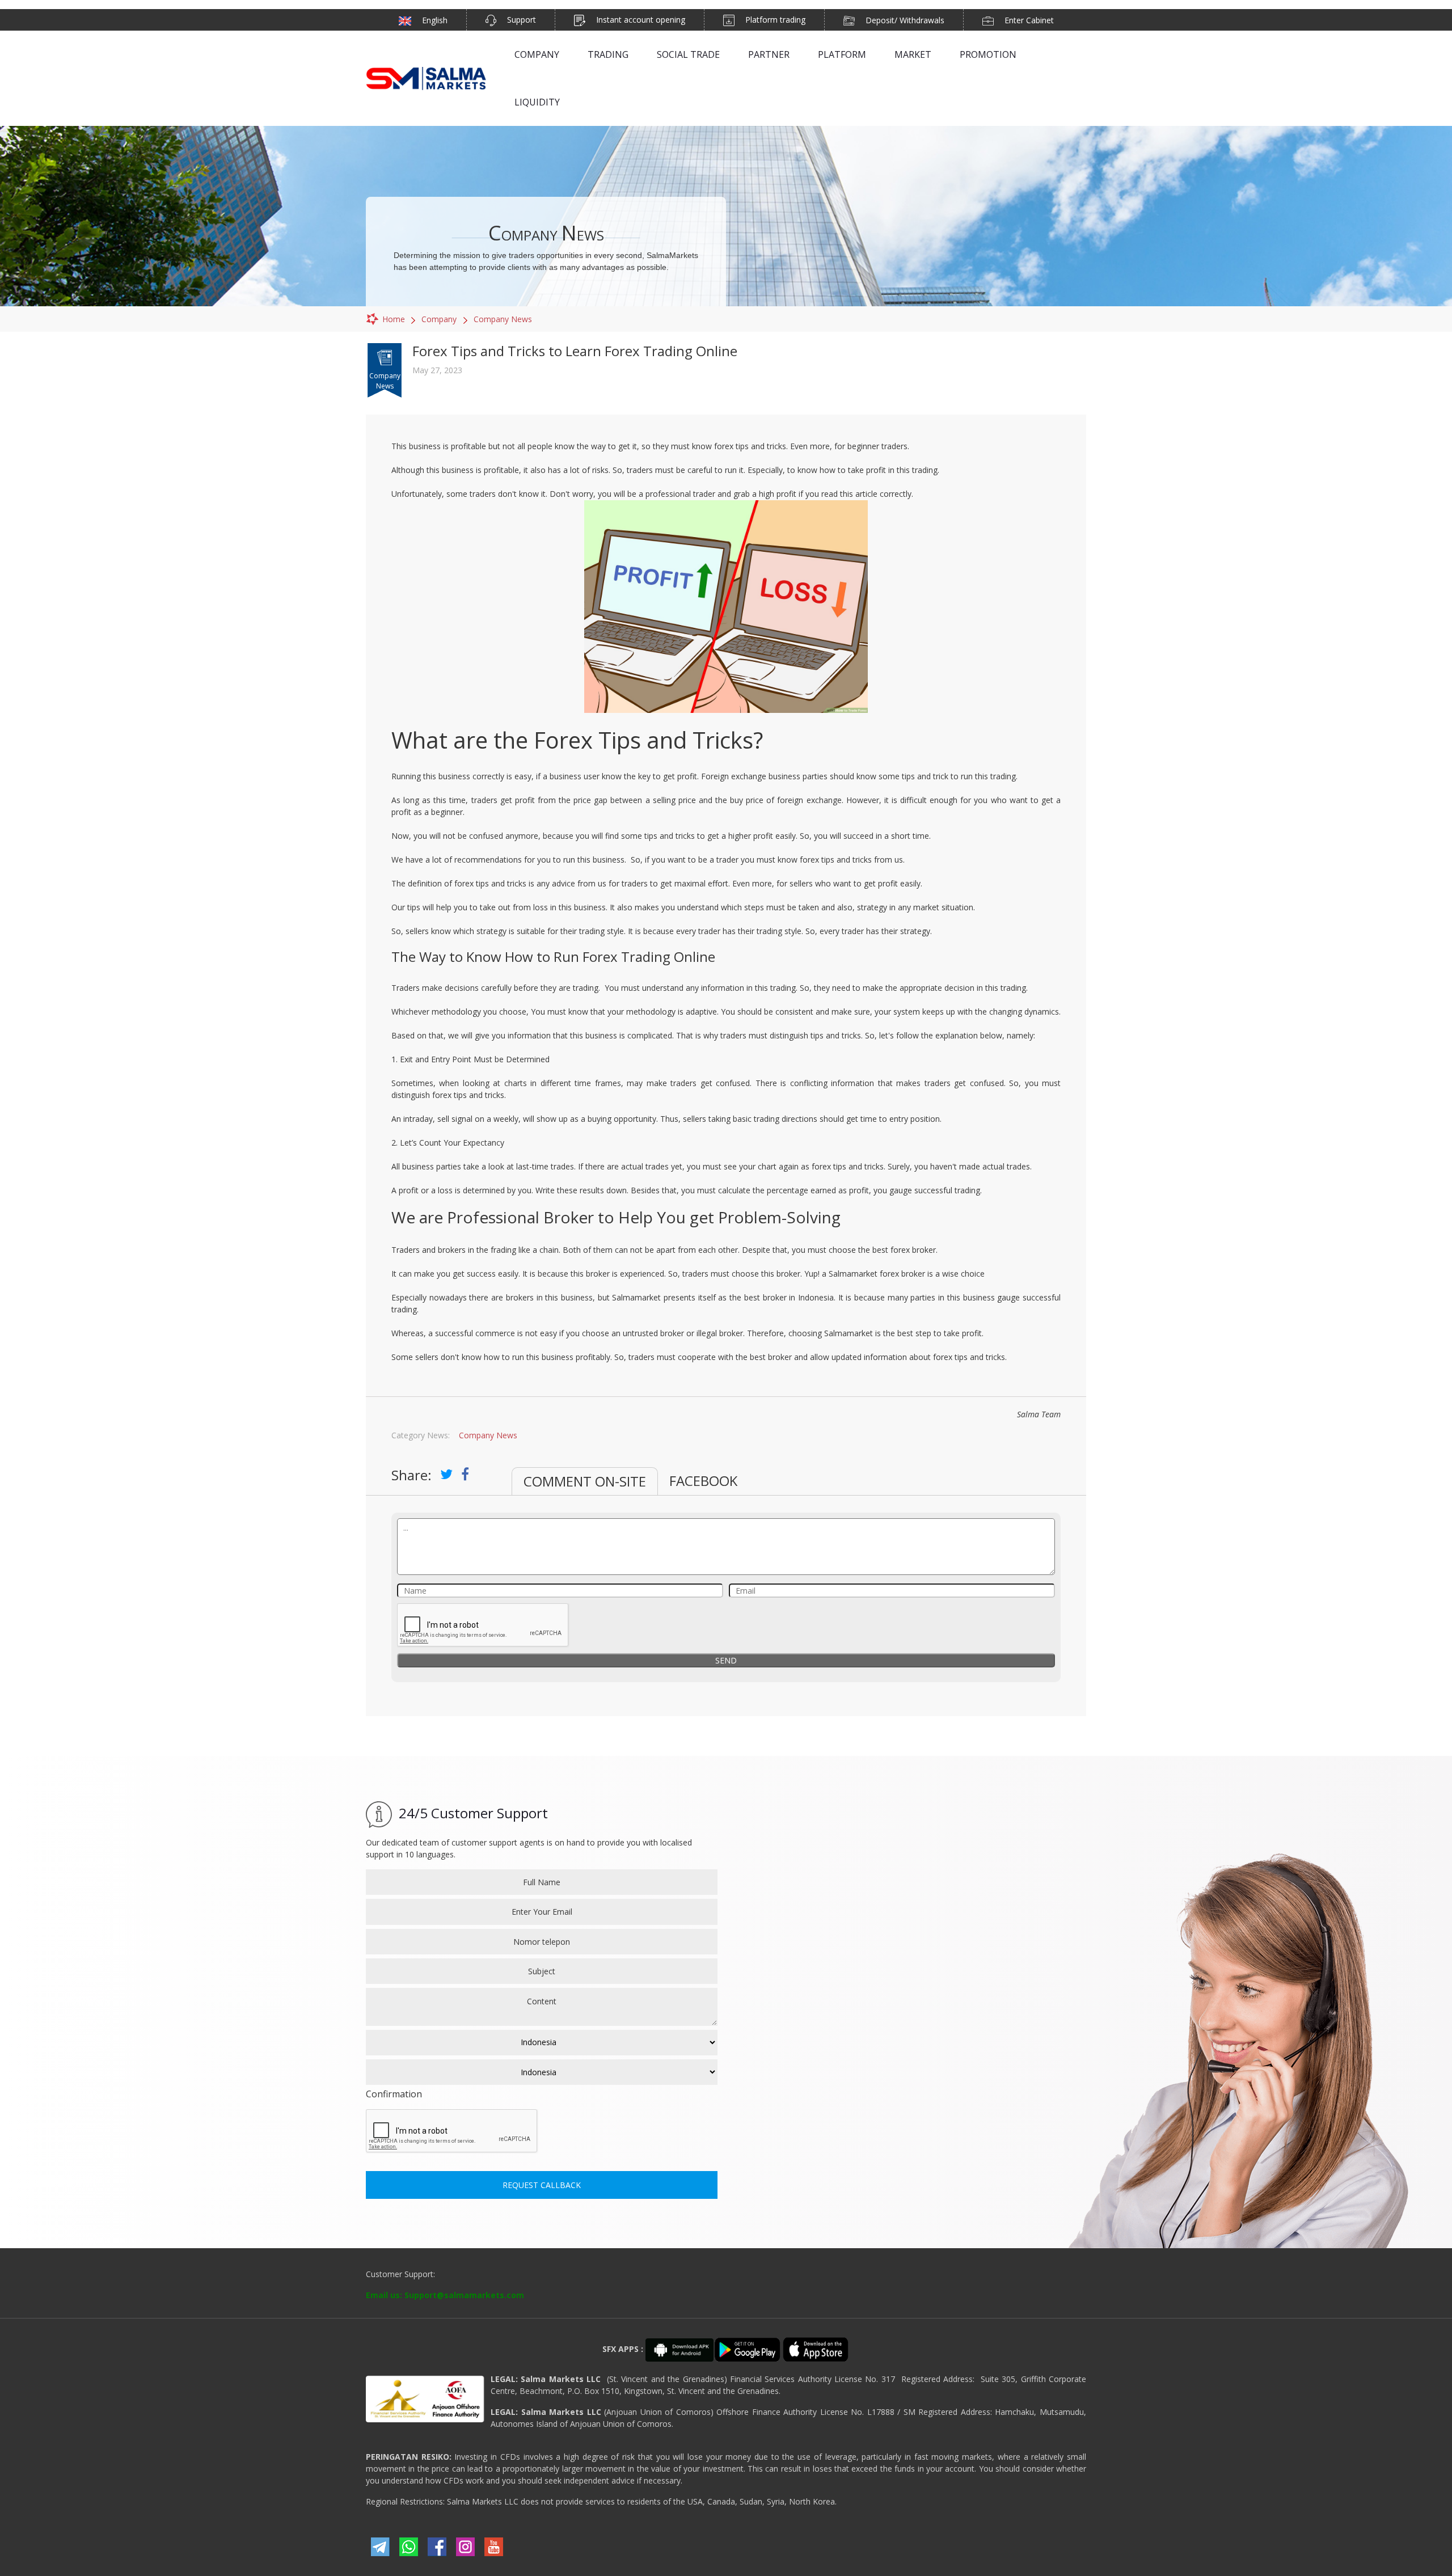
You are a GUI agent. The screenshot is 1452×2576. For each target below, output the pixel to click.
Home (394, 319)
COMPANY (537, 54)
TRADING (608, 54)
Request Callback (542, 2185)
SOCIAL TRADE (688, 54)
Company (439, 319)
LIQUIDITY (537, 102)
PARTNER (769, 54)
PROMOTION (988, 54)
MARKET (913, 54)
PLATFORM (842, 54)
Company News (503, 319)
